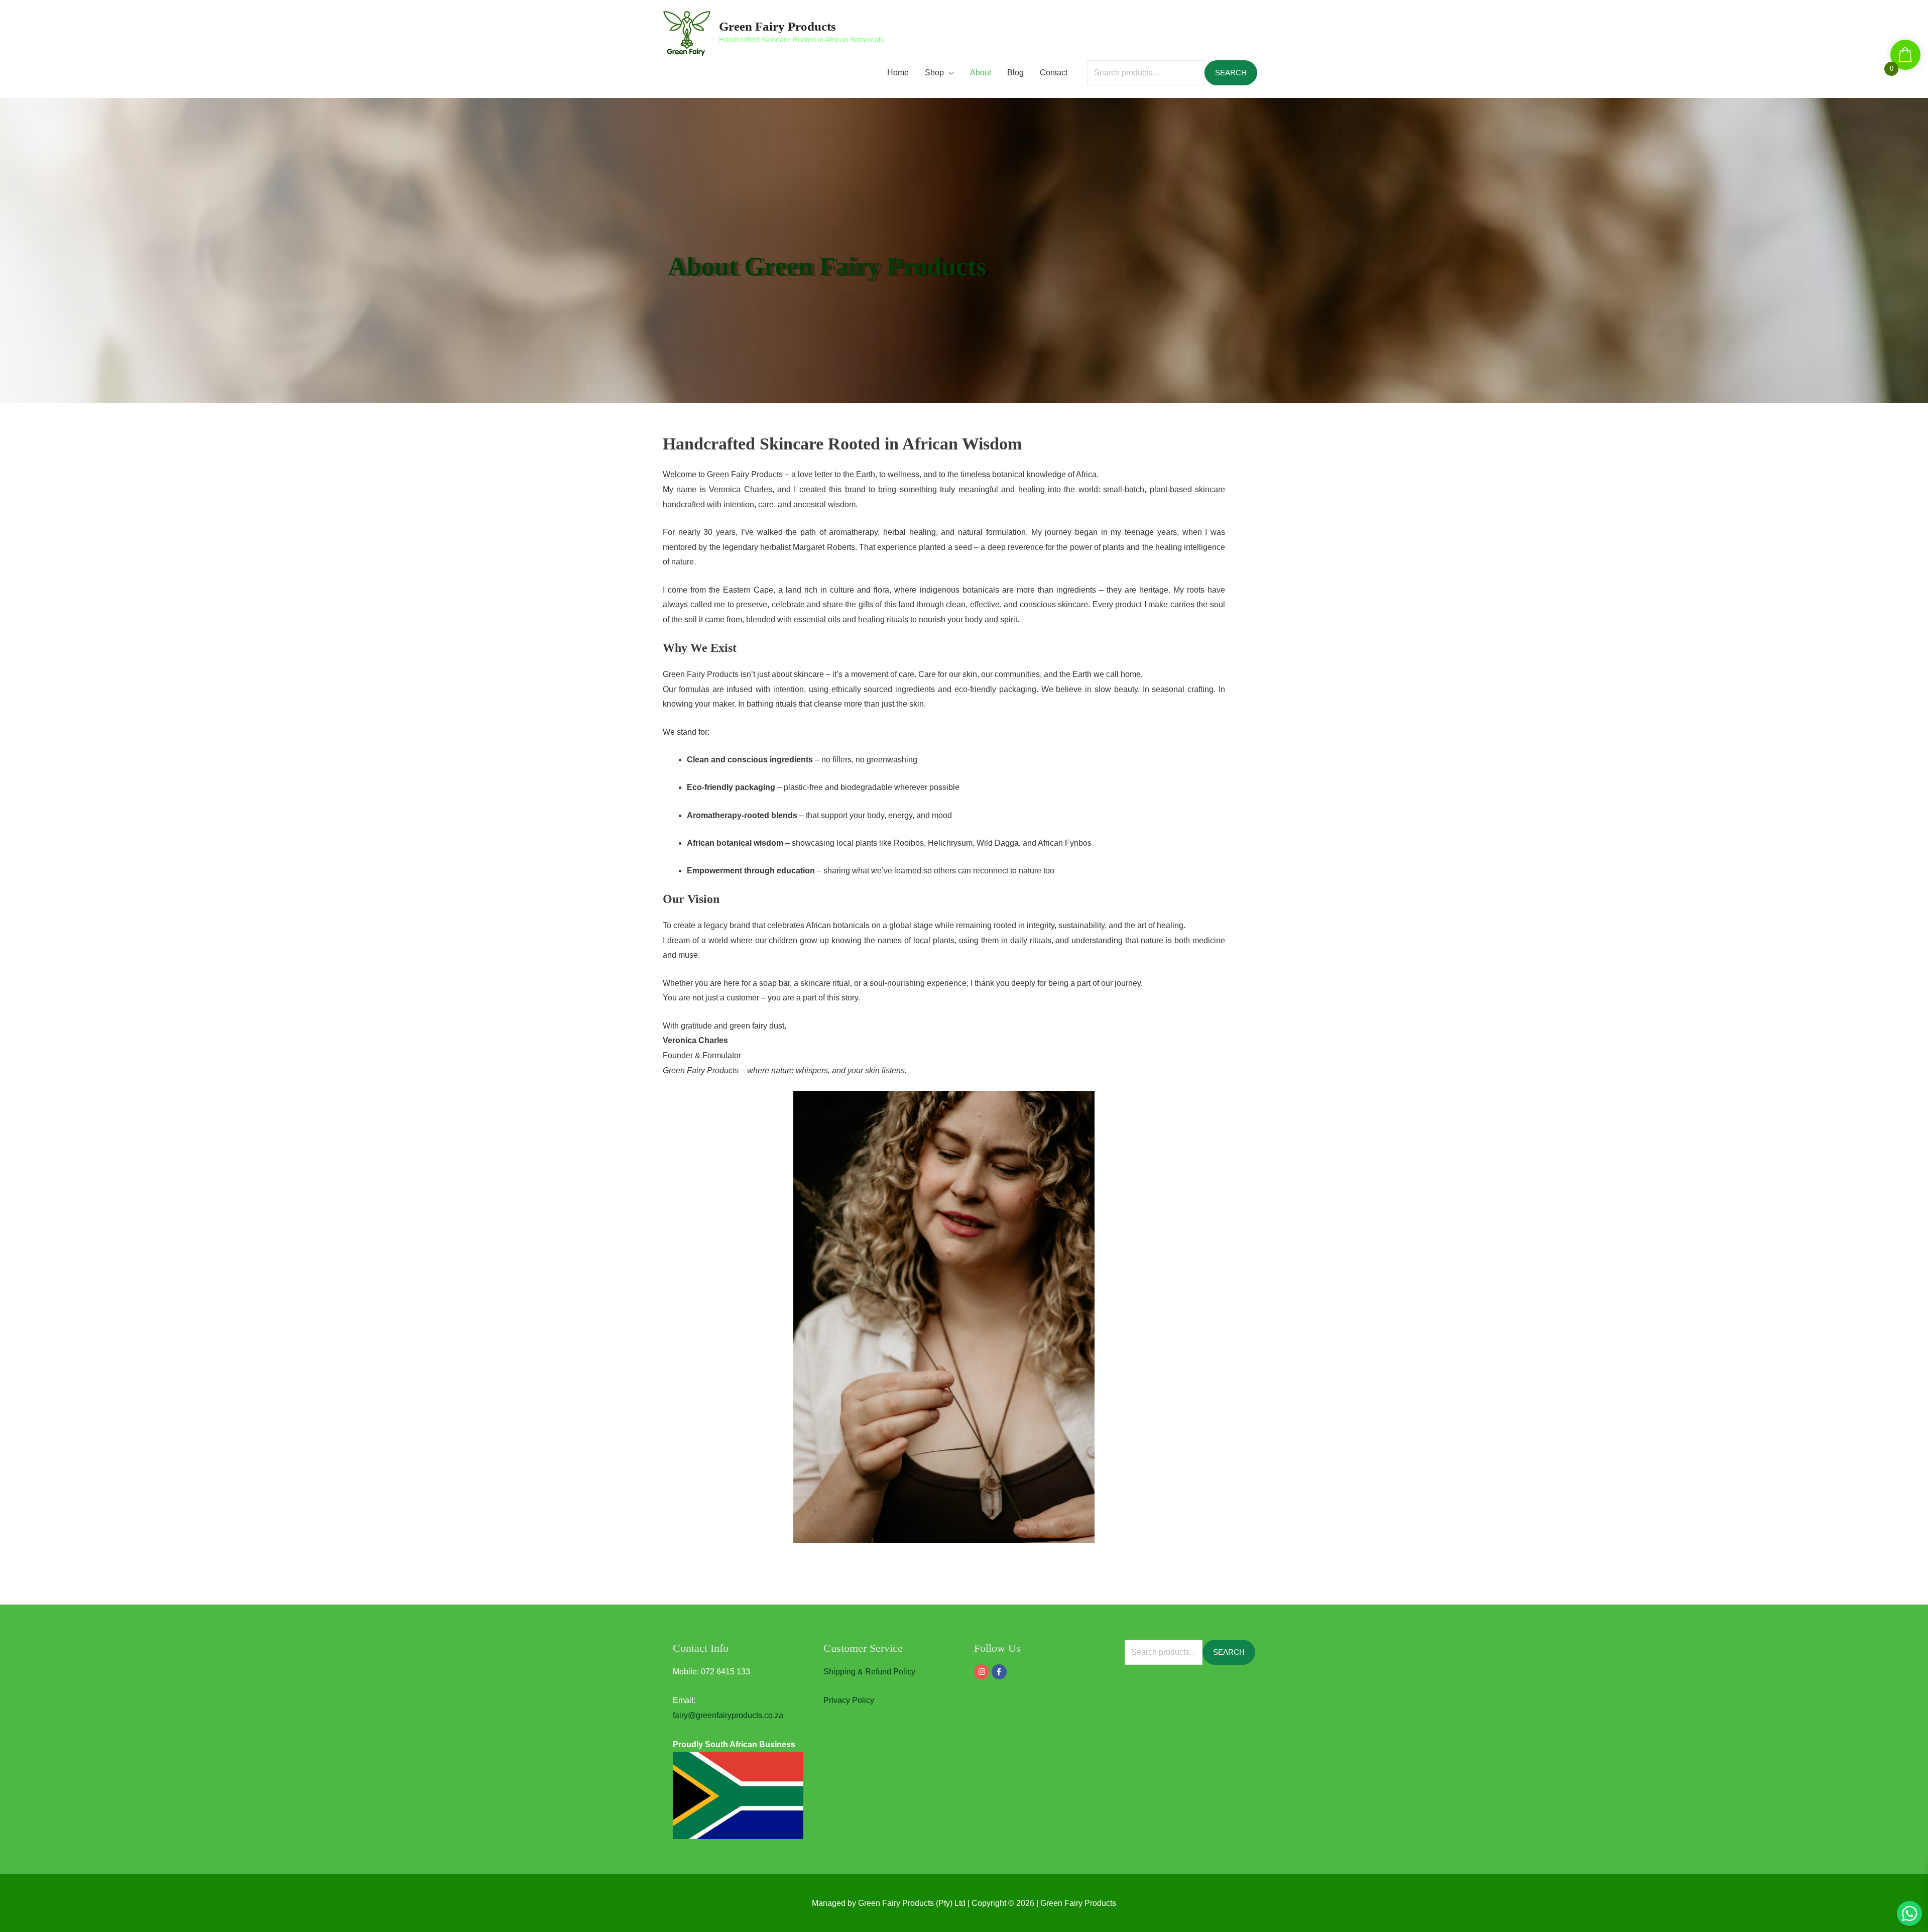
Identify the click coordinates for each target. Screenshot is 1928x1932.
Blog (1015, 73)
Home (898, 73)
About (981, 73)
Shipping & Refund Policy (869, 1672)
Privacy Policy (849, 1700)
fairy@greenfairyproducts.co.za (728, 1715)
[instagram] (983, 1672)
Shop (934, 73)
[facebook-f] (1000, 1672)
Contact (1054, 73)
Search (1231, 73)
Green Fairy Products (777, 26)
